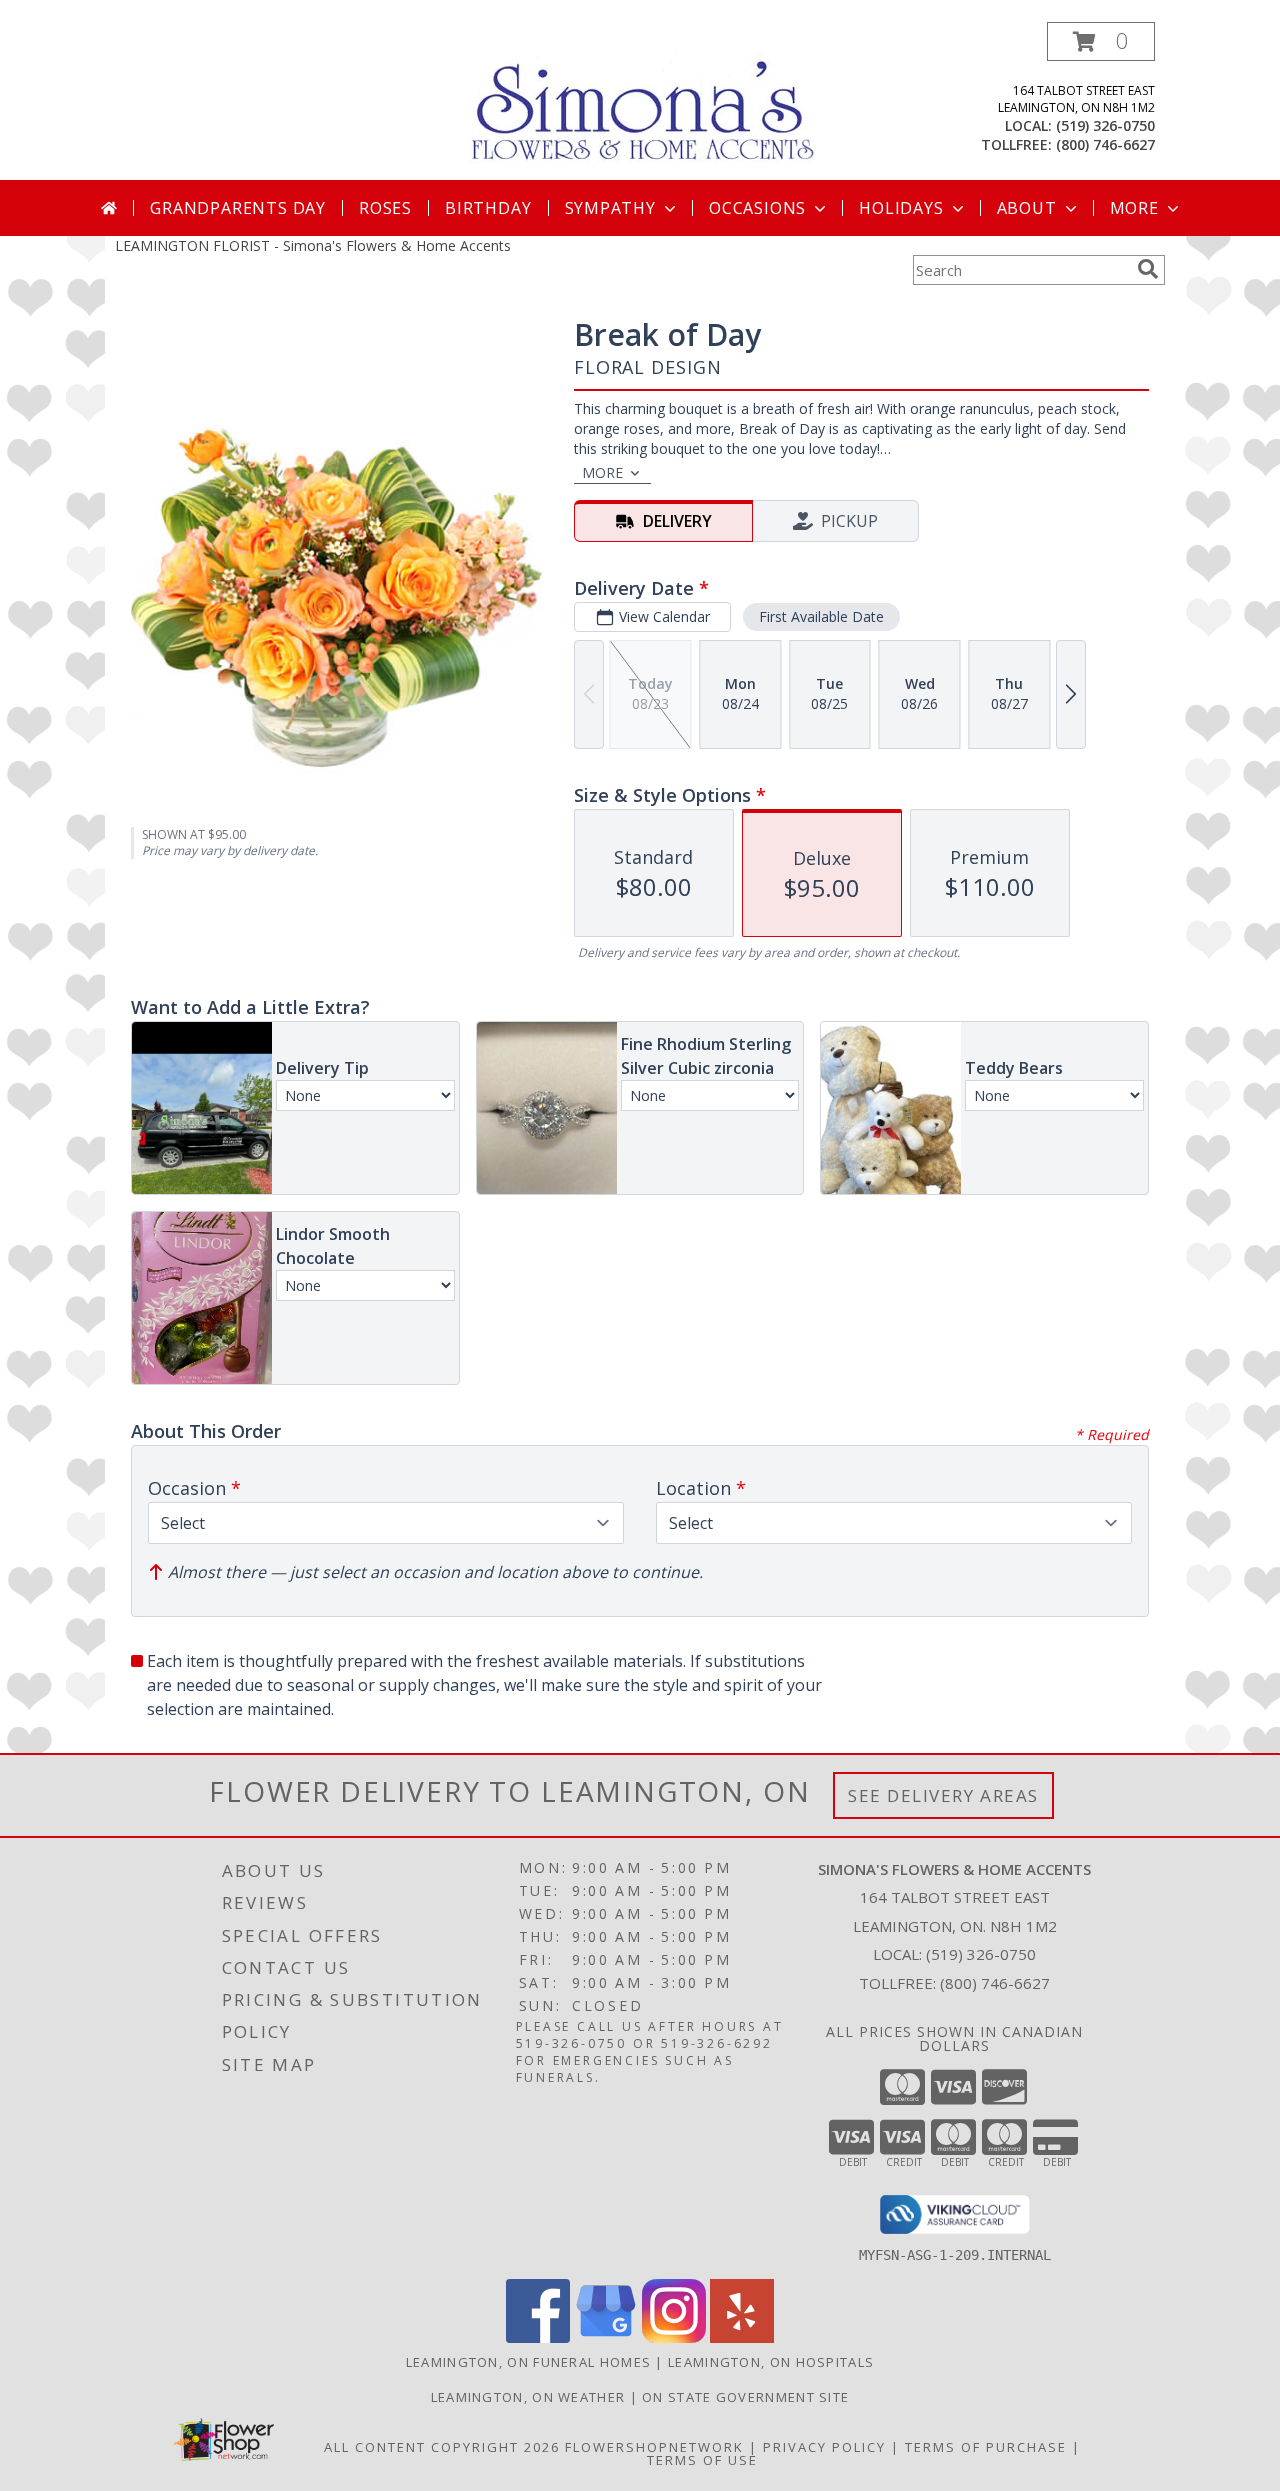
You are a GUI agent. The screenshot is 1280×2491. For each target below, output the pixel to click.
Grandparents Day (238, 208)
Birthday (488, 208)
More (1134, 208)
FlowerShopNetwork (654, 2447)
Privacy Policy (824, 2447)
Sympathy (610, 208)
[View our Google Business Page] (606, 2337)
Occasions (757, 208)
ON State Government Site (745, 2397)
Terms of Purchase (986, 2447)
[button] (1101, 41)
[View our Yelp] (742, 2337)
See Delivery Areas (943, 1795)
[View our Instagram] (674, 2337)
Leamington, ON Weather (528, 2397)
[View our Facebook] (538, 2337)
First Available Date (821, 616)
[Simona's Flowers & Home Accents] (647, 98)
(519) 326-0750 (1105, 125)
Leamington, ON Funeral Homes (528, 2362)
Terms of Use (702, 2460)
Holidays (901, 208)
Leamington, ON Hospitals (771, 2362)
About (1027, 208)
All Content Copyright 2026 (442, 2447)
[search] (1148, 269)
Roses (385, 208)
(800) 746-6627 (1105, 144)
